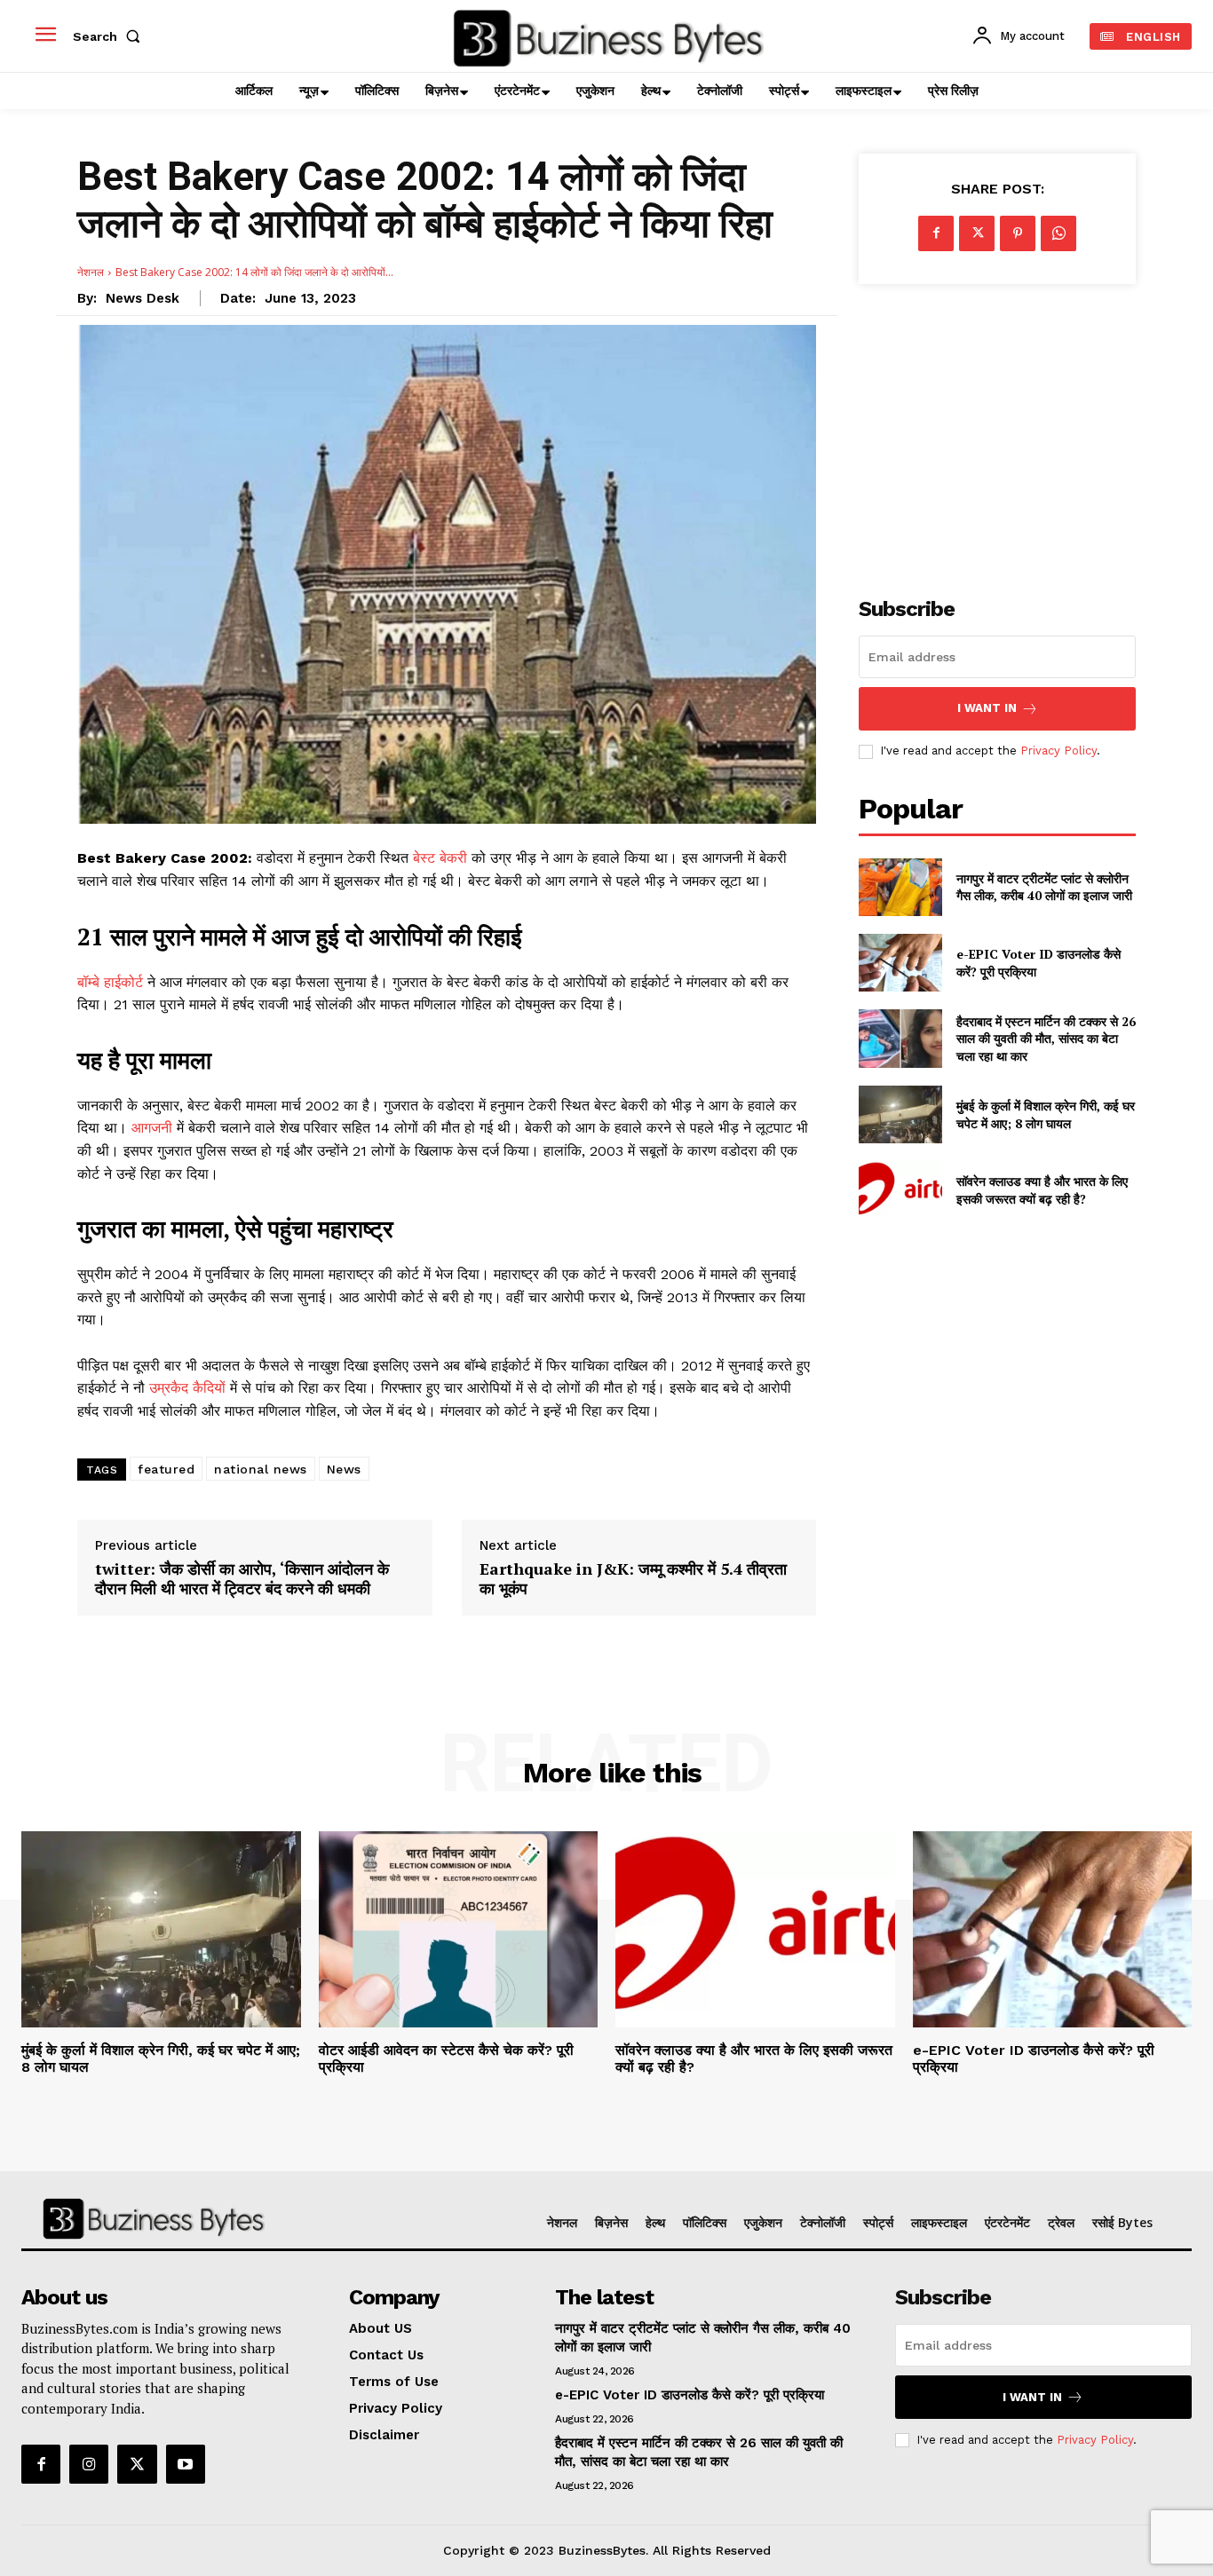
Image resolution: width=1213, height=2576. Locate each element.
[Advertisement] (997, 431)
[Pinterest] (1018, 233)
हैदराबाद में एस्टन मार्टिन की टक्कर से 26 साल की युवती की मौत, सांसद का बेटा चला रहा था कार (1046, 1039)
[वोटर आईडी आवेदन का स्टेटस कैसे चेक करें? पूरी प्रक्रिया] (459, 1929)
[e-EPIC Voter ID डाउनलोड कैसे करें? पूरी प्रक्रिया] (900, 963)
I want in (987, 708)
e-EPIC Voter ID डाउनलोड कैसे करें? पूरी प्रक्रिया (1034, 2058)
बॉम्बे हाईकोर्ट (110, 982)
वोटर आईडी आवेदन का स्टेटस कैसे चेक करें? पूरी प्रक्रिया (446, 2058)
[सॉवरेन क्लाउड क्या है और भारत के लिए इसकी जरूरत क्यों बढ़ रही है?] (900, 1190)
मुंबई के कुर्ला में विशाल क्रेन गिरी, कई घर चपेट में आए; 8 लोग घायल (1046, 1114)
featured (166, 1469)
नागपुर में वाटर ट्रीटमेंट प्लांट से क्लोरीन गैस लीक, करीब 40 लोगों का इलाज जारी (1044, 887)
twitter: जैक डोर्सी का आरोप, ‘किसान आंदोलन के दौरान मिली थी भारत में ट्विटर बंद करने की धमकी (242, 1579)
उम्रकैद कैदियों (190, 1388)
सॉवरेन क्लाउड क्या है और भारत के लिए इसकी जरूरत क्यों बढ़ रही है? (1042, 1190)
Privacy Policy (1058, 751)
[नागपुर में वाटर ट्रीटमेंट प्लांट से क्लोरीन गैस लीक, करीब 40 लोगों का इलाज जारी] (900, 887)
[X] (977, 233)
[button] (110, 36)
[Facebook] (936, 233)
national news (261, 1469)
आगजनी (154, 1128)
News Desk (143, 298)
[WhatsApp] (1058, 233)
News (344, 1469)
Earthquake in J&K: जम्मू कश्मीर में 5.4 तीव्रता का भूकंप (633, 1579)
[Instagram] (89, 2464)
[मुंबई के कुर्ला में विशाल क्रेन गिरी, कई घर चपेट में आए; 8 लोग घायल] (900, 1114)
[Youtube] (186, 2464)
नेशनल (91, 272)
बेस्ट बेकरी (442, 858)
